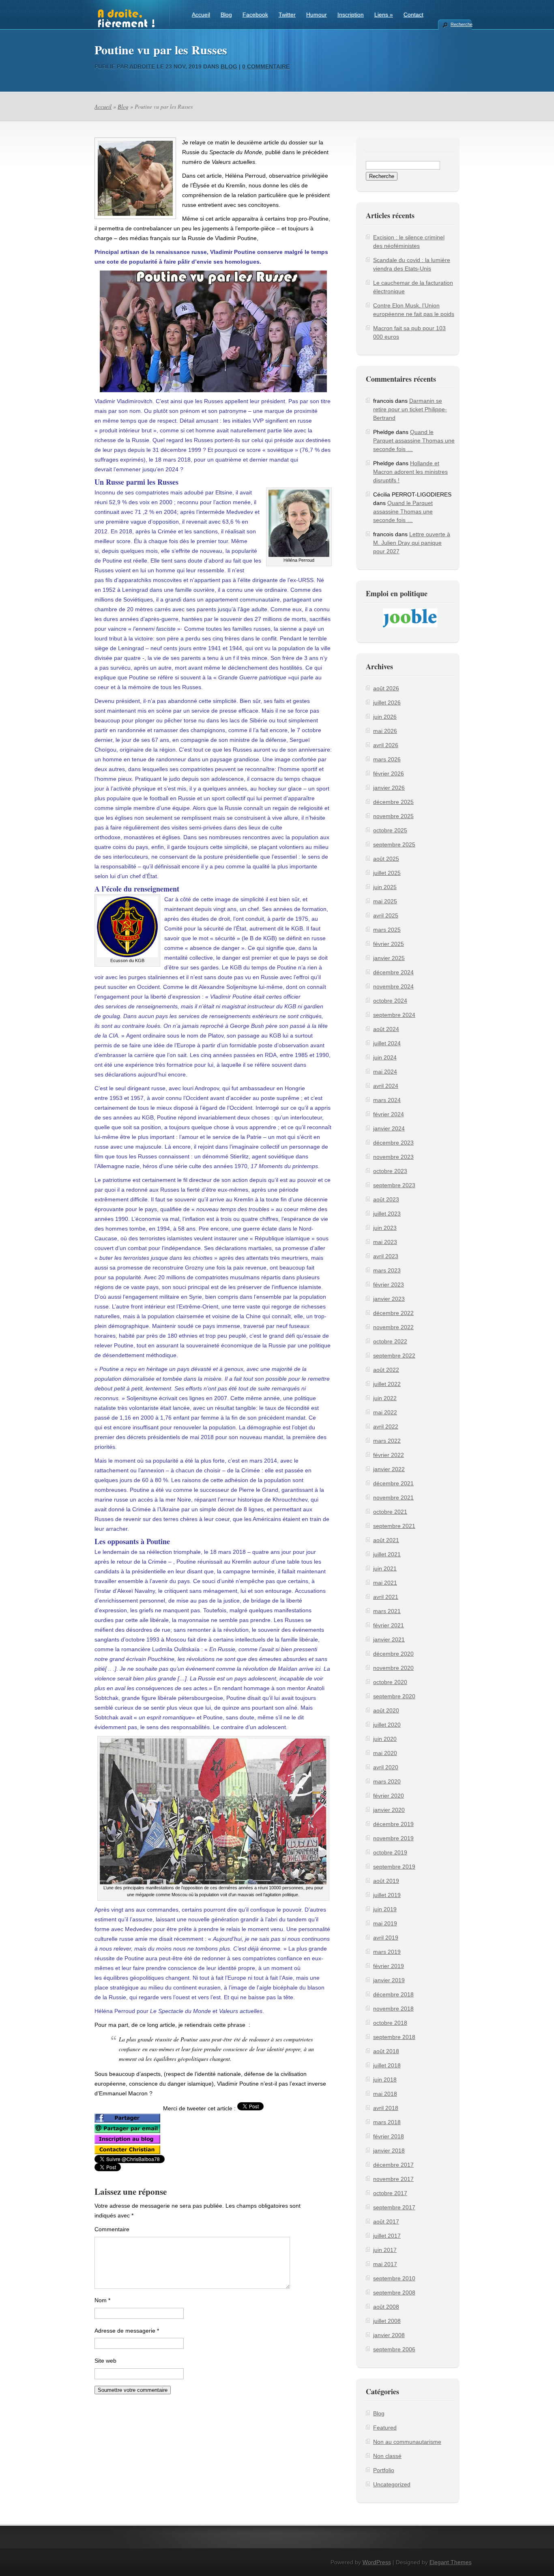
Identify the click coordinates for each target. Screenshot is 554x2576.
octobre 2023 (390, 1171)
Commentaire (112, 2229)
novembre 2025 (393, 816)
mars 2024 (387, 1100)
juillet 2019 (387, 1895)
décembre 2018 (393, 1994)
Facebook (255, 15)
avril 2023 (386, 1256)
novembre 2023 (393, 1157)
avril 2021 (386, 1597)
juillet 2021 (387, 1554)
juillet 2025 (387, 873)
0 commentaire (266, 67)
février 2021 (389, 1625)
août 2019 (386, 1881)
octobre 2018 (390, 2023)
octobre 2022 (390, 1341)
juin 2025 (385, 887)
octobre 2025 (390, 830)
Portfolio (384, 2470)
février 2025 (389, 944)
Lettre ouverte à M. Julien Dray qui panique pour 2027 (412, 543)
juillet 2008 (387, 2321)
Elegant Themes (451, 2562)
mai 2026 (385, 731)
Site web (105, 2361)
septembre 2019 (394, 1867)
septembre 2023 (394, 1185)
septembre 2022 (394, 1356)
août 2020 (386, 1710)
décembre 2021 (393, 1483)
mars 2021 (387, 1611)
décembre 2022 (393, 1313)
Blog (226, 15)
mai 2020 (385, 1753)
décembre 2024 (393, 972)
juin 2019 (385, 1909)
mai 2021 (385, 1583)
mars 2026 (387, 759)
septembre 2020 (394, 1696)
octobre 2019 (390, 1852)
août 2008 (386, 2307)
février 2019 (389, 1966)
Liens (384, 15)
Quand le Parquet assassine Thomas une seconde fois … (414, 440)
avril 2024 (386, 1086)
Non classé (387, 2456)
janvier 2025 (389, 958)
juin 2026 (385, 717)
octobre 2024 (390, 1001)
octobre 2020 (390, 1682)
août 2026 (386, 688)
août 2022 (386, 1370)
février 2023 (389, 1285)
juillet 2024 (387, 1043)
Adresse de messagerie (127, 2331)
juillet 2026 (387, 703)
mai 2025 (385, 901)
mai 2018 (385, 2094)
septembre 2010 (394, 2278)
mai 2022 (385, 1412)
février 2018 (389, 2136)
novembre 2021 (393, 1497)
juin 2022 (385, 1398)
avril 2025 (386, 915)
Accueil (201, 15)
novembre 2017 (393, 2179)
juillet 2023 (387, 1214)
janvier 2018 (389, 2151)
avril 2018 (386, 2108)
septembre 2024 (394, 1015)
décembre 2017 (393, 2165)
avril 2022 (386, 1427)
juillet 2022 (387, 1384)
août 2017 (386, 2222)
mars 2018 (387, 2122)
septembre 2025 (394, 844)
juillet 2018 (387, 2065)
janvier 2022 (389, 1469)
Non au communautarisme (407, 2442)
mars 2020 (387, 1781)
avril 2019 (386, 1938)
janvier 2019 (389, 1980)
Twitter (287, 15)
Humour (317, 15)
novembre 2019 (393, 1838)
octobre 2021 (390, 1512)
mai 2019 (385, 1923)
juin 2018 (385, 2080)
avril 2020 (386, 1767)
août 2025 (386, 859)
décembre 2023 (393, 1143)
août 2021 (386, 1540)
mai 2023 (385, 1242)
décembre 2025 (393, 802)
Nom (102, 2300)
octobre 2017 (390, 2193)
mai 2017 (385, 2264)
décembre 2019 (393, 1824)
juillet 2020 (387, 1725)
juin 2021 (385, 1568)
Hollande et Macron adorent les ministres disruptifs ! (410, 472)
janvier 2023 (389, 1299)
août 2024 (386, 1029)
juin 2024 (385, 1057)
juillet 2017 (387, 2236)
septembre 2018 (394, 2037)
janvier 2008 (389, 2335)
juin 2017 (385, 2250)
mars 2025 (387, 930)
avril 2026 (386, 745)
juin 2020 (385, 1739)
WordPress (377, 2562)
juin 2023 (385, 1228)
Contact (413, 15)
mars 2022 (387, 1441)
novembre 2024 (393, 986)
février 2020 (389, 1796)
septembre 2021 (394, 1526)
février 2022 (389, 1455)
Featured (385, 2428)
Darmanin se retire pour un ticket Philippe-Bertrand (410, 409)
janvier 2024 (389, 1128)
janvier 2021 (389, 1639)
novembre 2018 (393, 2009)
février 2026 (389, 773)
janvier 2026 (389, 788)
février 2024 (389, 1114)
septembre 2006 (394, 2349)
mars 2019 (387, 1952)
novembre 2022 (393, 1327)
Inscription (351, 15)
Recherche (461, 24)
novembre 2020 (393, 1668)
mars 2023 (387, 1270)
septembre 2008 (394, 2292)
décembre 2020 (393, 1654)
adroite (142, 67)
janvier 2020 (389, 1810)
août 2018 (386, 2051)
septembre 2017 (394, 2207)
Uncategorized (392, 2484)
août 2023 (386, 1199)
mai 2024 (385, 1072)
